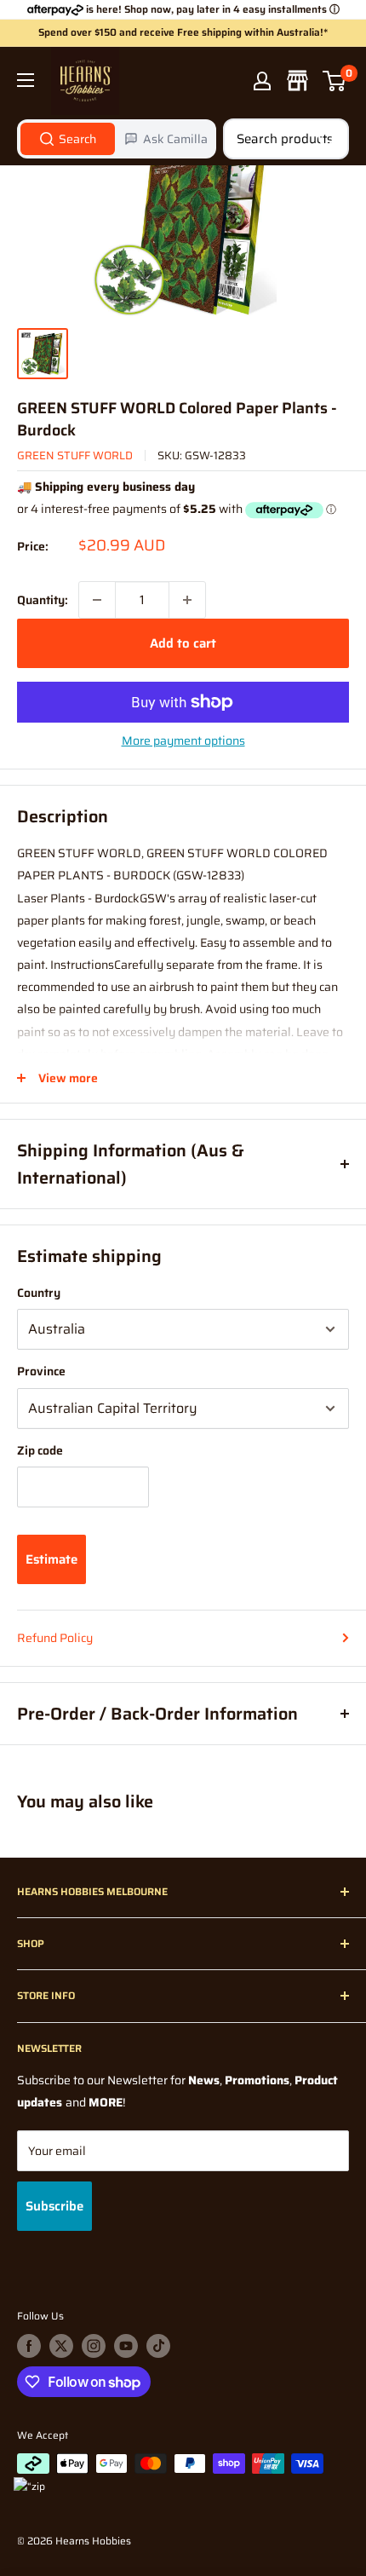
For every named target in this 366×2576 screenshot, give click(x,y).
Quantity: (43, 600)
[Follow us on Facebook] (29, 2346)
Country (39, 1293)
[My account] (262, 81)
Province (41, 1371)
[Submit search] (327, 139)
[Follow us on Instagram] (94, 2346)
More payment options (183, 741)
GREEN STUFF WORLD (75, 455)
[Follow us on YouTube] (126, 2346)
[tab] (68, 139)
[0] (335, 81)
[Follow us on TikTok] (158, 2346)
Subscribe (54, 2206)
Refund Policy (55, 1638)
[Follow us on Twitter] (61, 2346)
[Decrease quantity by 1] (97, 600)
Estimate (51, 1559)
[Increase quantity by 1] (187, 600)
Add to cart (183, 643)
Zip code (40, 1450)
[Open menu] (26, 80)
